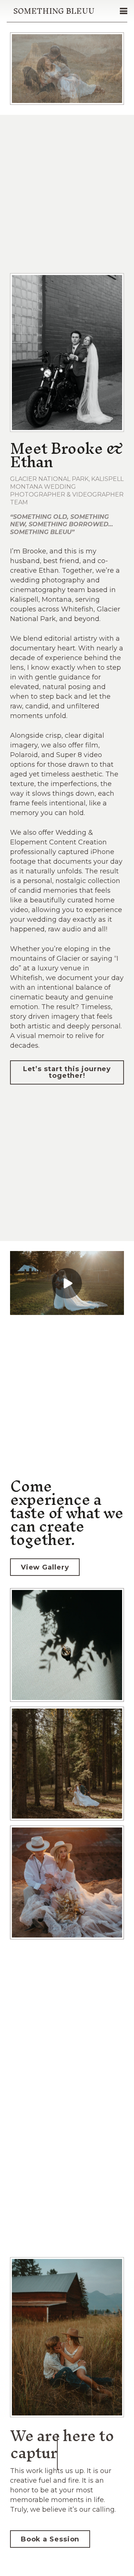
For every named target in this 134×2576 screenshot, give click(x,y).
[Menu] (124, 11)
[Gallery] (67, 1766)
